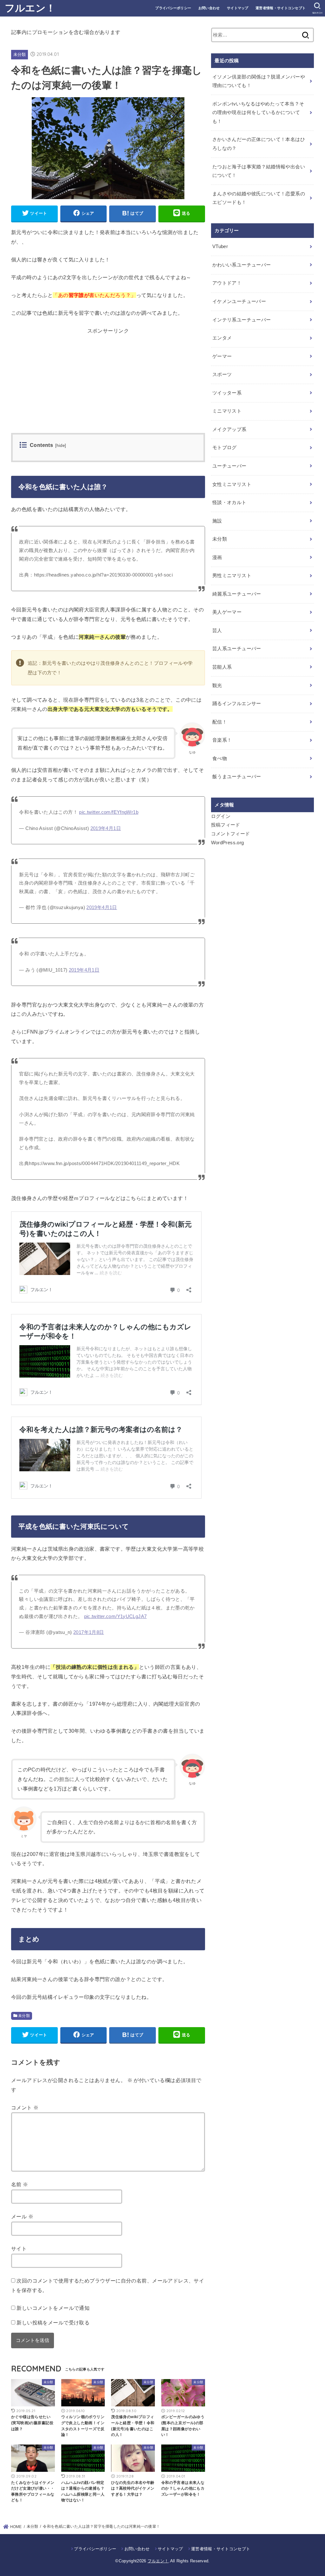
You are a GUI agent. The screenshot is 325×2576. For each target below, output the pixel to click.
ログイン (221, 816)
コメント (25, 2107)
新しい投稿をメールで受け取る (53, 2323)
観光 (217, 685)
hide (61, 446)
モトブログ (225, 448)
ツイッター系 (227, 393)
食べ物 (220, 759)
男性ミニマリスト (232, 576)
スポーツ (222, 374)
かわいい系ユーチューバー (242, 265)
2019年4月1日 (106, 828)
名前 (20, 2184)
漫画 (217, 557)
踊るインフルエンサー (237, 704)
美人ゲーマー (227, 612)
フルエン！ (30, 8)
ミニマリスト (227, 411)
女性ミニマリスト (232, 484)
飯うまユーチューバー (237, 777)
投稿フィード (226, 825)
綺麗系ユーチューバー (237, 594)
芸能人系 (222, 667)
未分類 (20, 54)
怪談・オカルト (229, 502)
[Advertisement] (108, 388)
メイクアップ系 (229, 429)
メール (22, 2216)
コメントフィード (231, 834)
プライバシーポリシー (173, 8)
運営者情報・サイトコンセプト (281, 8)
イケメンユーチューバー (239, 301)
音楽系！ (222, 740)
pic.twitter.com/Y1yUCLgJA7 (116, 1616)
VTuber (220, 246)
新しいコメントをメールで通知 (53, 2308)
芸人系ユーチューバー (237, 649)
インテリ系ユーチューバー (242, 320)
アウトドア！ (227, 283)
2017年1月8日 (89, 1632)
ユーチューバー (229, 466)
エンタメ (222, 338)
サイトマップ (238, 8)
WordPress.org (228, 843)
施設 (217, 521)
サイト (19, 2249)
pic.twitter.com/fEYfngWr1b (109, 812)
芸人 (217, 631)
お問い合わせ (209, 8)
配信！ (220, 722)
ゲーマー (222, 356)
